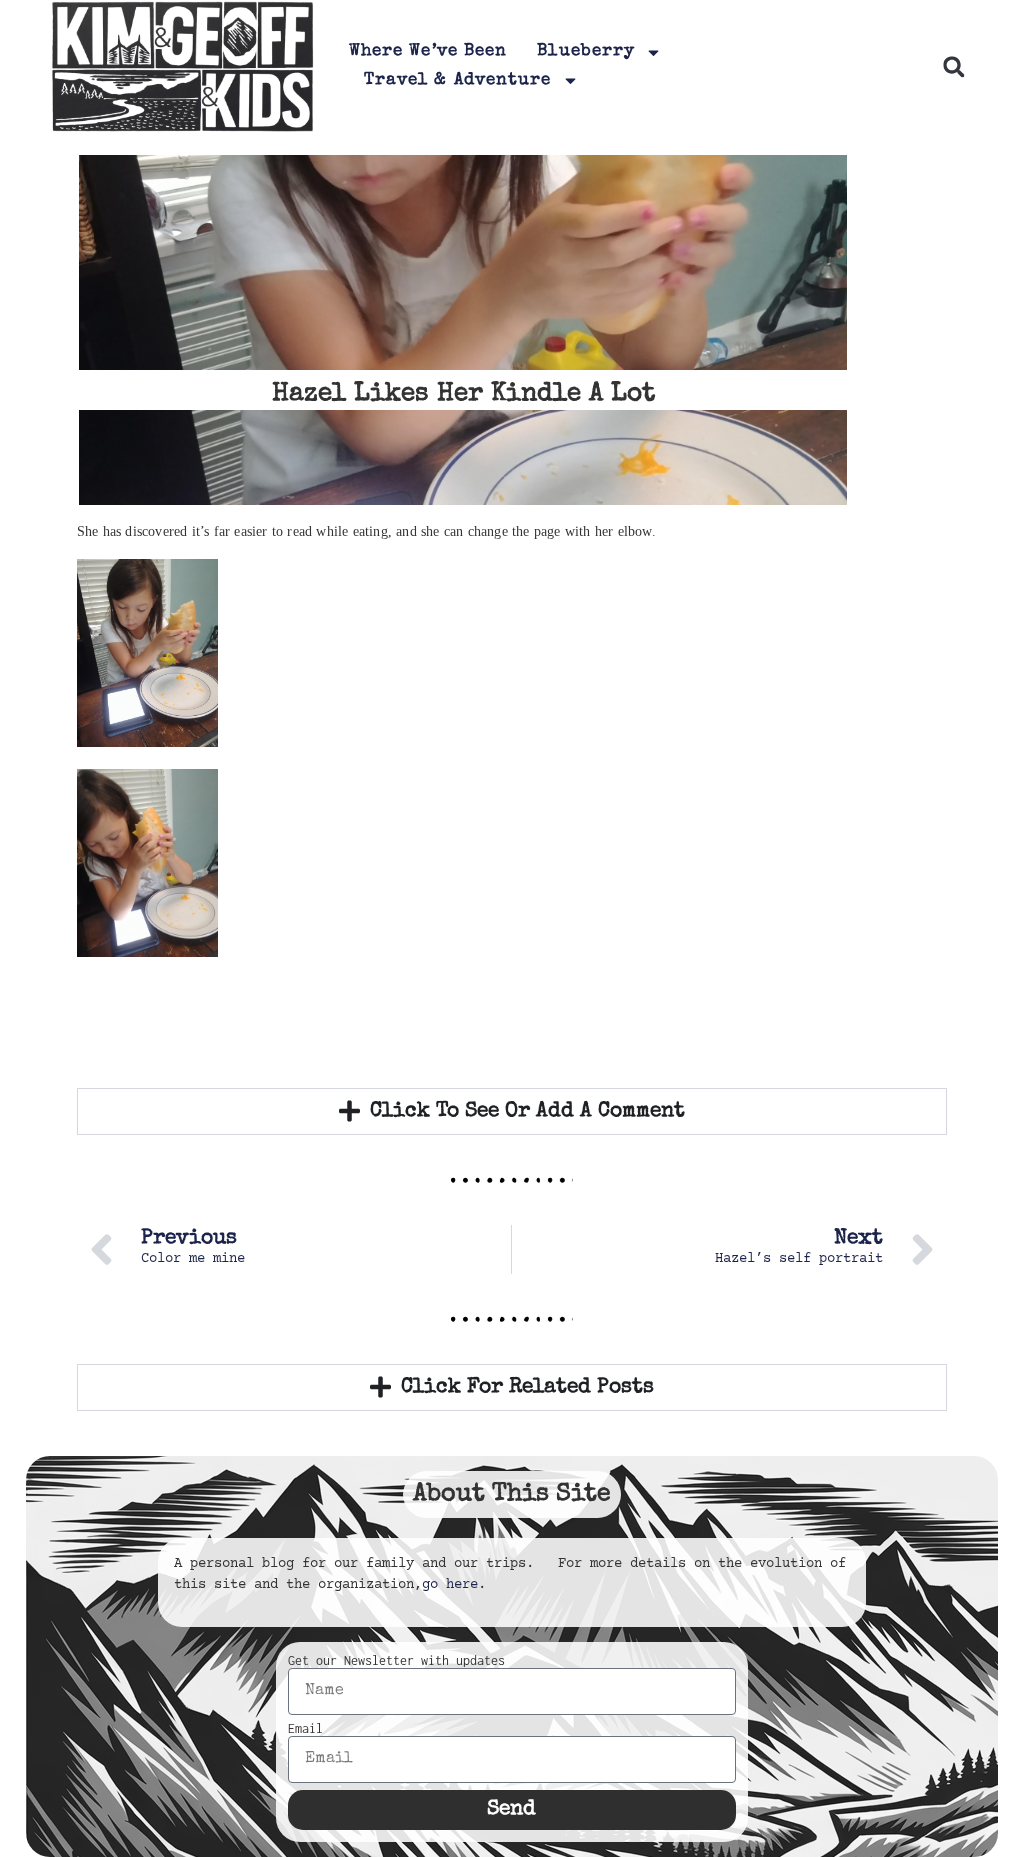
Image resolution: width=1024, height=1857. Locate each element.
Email (305, 1729)
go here (450, 1585)
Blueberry (586, 51)
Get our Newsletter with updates (396, 1661)
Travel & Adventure (458, 80)
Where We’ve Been (428, 51)
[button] (953, 66)
